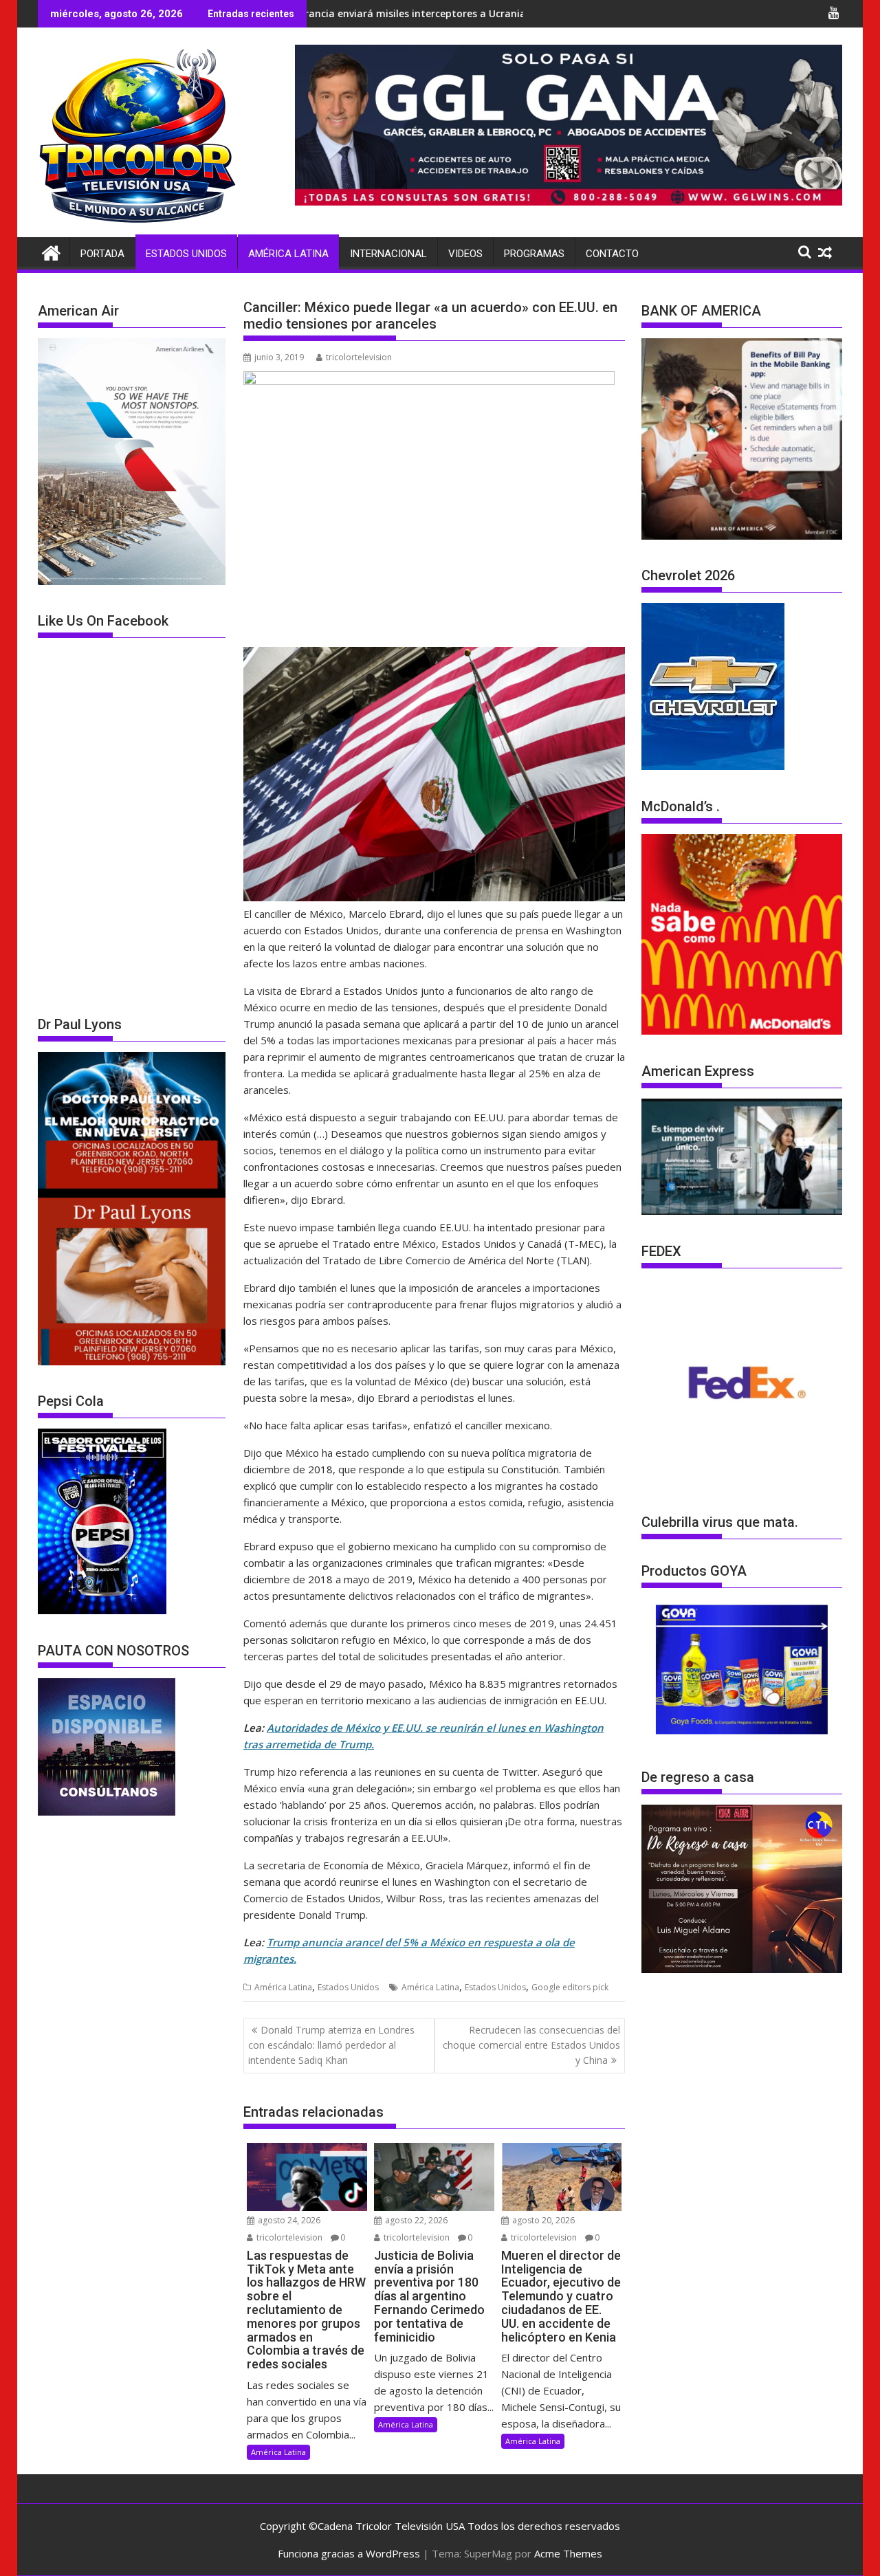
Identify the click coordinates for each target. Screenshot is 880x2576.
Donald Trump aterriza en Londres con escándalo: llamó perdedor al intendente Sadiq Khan (331, 2045)
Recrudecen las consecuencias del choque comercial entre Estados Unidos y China (531, 2045)
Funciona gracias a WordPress (349, 2553)
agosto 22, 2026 (415, 2220)
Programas (534, 254)
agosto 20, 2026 (542, 2220)
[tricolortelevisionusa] (51, 251)
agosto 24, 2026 (288, 2220)
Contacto (612, 254)
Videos (465, 254)
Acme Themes (568, 2553)
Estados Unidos (186, 254)
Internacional (388, 254)
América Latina (288, 254)
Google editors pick (570, 1987)
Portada (102, 254)
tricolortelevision (359, 357)
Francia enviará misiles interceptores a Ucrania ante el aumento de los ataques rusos (392, 13)
